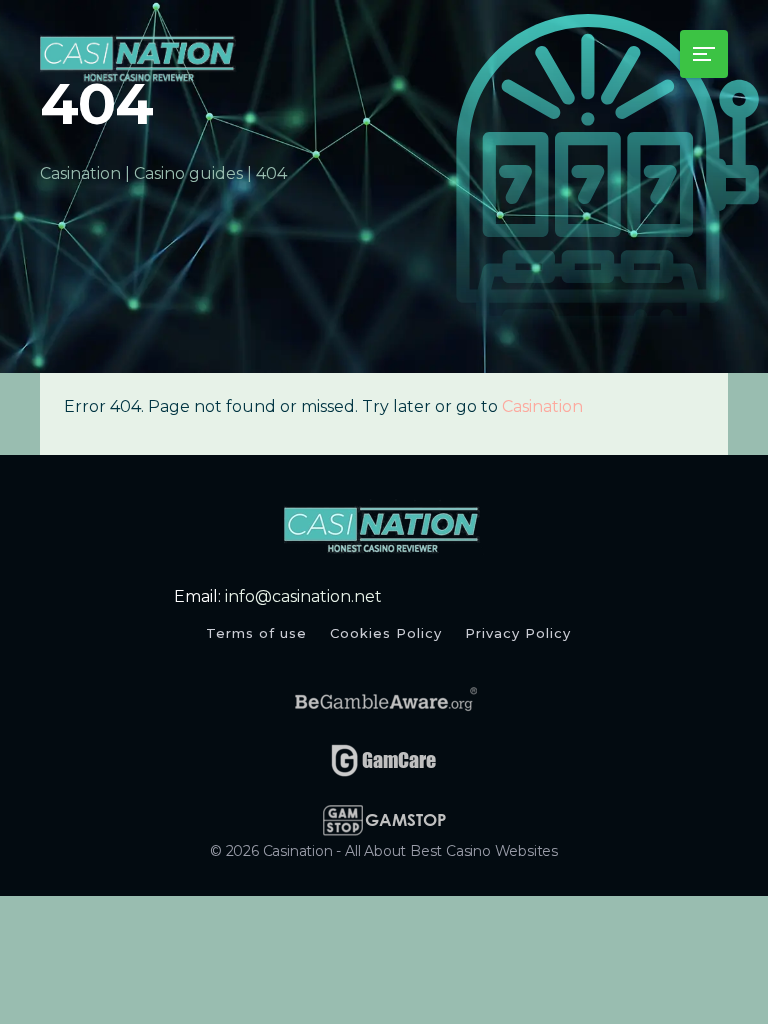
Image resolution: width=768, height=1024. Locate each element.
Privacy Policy (518, 633)
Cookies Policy (386, 633)
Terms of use (256, 633)
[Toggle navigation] (704, 54)
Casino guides (188, 173)
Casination (80, 173)
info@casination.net (303, 596)
